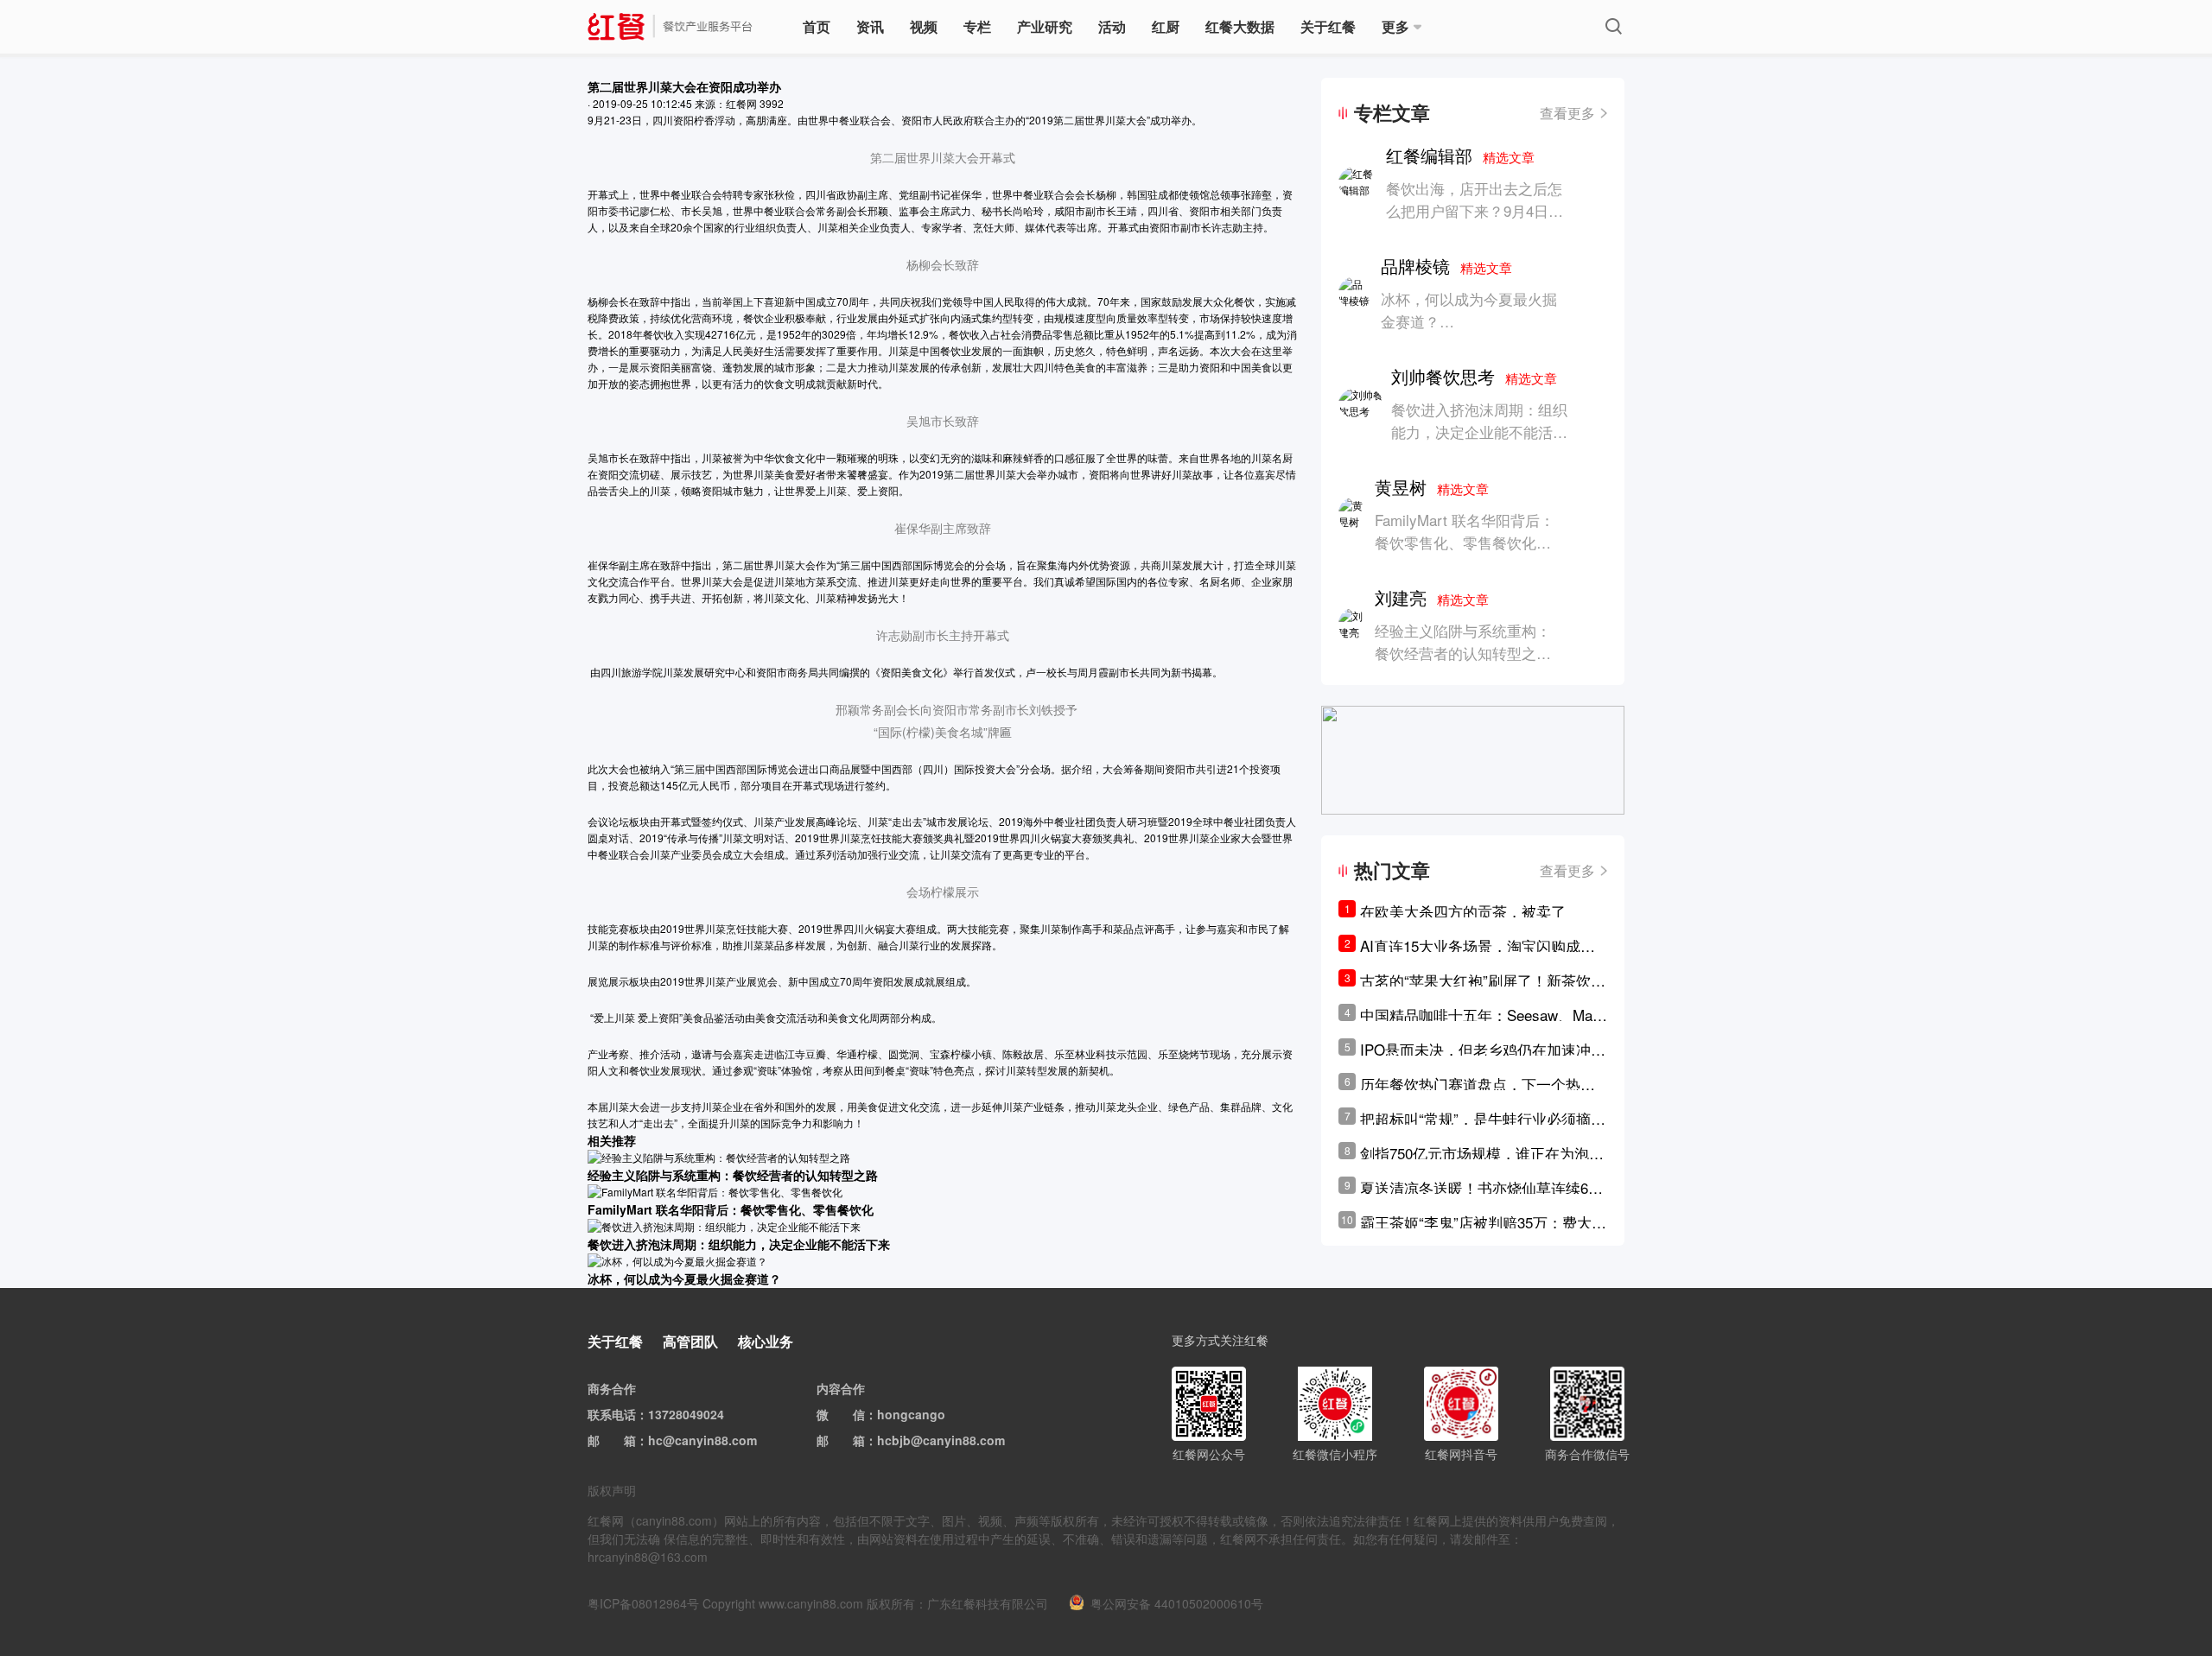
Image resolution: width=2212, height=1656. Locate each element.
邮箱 (624, 1440)
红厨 (1166, 26)
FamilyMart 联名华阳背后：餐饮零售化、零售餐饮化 (1465, 531)
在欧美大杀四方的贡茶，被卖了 (1463, 911)
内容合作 (841, 1388)
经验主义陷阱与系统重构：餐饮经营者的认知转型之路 (1463, 641)
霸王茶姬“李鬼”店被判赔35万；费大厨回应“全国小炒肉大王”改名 (1483, 1222)
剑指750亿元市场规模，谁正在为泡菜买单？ (1482, 1153)
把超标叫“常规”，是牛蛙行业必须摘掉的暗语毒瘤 (1483, 1119)
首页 (817, 26)
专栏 (977, 26)
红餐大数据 (1240, 26)
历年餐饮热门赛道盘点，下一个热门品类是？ (1478, 1084)
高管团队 (690, 1341)
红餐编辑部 (1460, 155)
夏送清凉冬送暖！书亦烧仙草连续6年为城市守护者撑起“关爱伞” (1481, 1188)
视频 (924, 26)
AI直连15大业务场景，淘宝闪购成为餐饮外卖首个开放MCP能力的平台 (1478, 946)
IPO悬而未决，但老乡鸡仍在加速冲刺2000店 (1483, 1050)
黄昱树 (1432, 487)
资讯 (870, 26)
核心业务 (766, 1341)
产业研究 (1045, 26)
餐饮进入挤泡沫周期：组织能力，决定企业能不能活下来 (1479, 431)
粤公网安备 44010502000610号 (1177, 1603)
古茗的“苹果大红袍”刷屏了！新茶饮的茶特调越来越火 (1483, 980)
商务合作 (612, 1388)
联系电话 (612, 1414)
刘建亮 (1432, 597)
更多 (1395, 26)
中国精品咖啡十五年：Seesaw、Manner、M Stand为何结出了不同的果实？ (1480, 1015)
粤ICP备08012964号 (643, 1603)
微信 (853, 1414)
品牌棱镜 (1446, 266)
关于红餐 (1328, 26)
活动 (1112, 26)
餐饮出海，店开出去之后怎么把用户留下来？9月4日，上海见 (1475, 210)
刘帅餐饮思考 (1474, 376)
